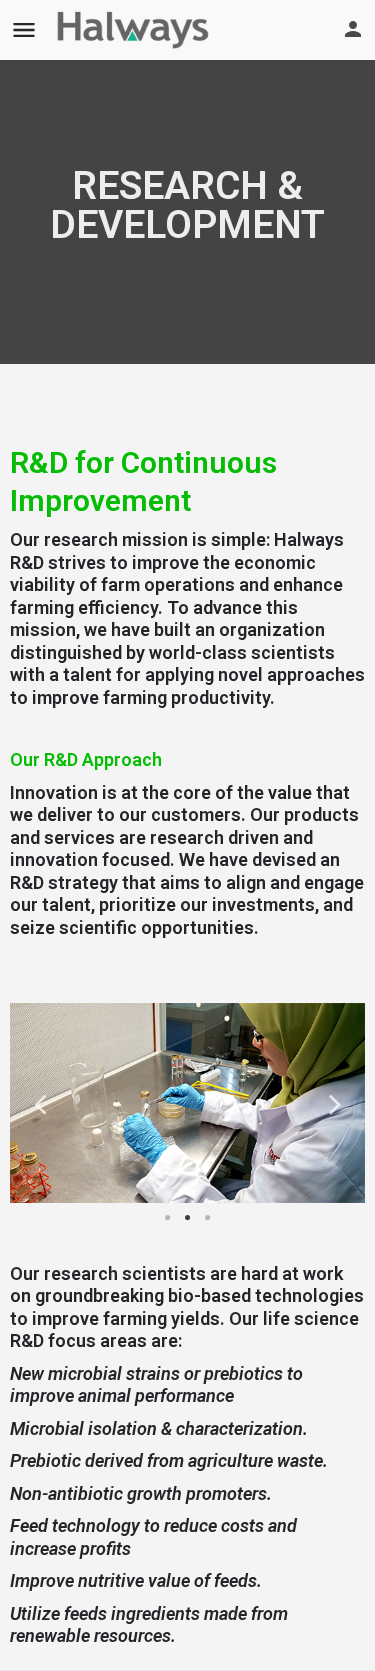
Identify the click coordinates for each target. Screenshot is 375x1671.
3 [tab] (208, 1218)
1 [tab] (168, 1218)
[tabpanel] (187, 1103)
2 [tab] (188, 1218)
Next (335, 1102)
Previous (40, 1102)
